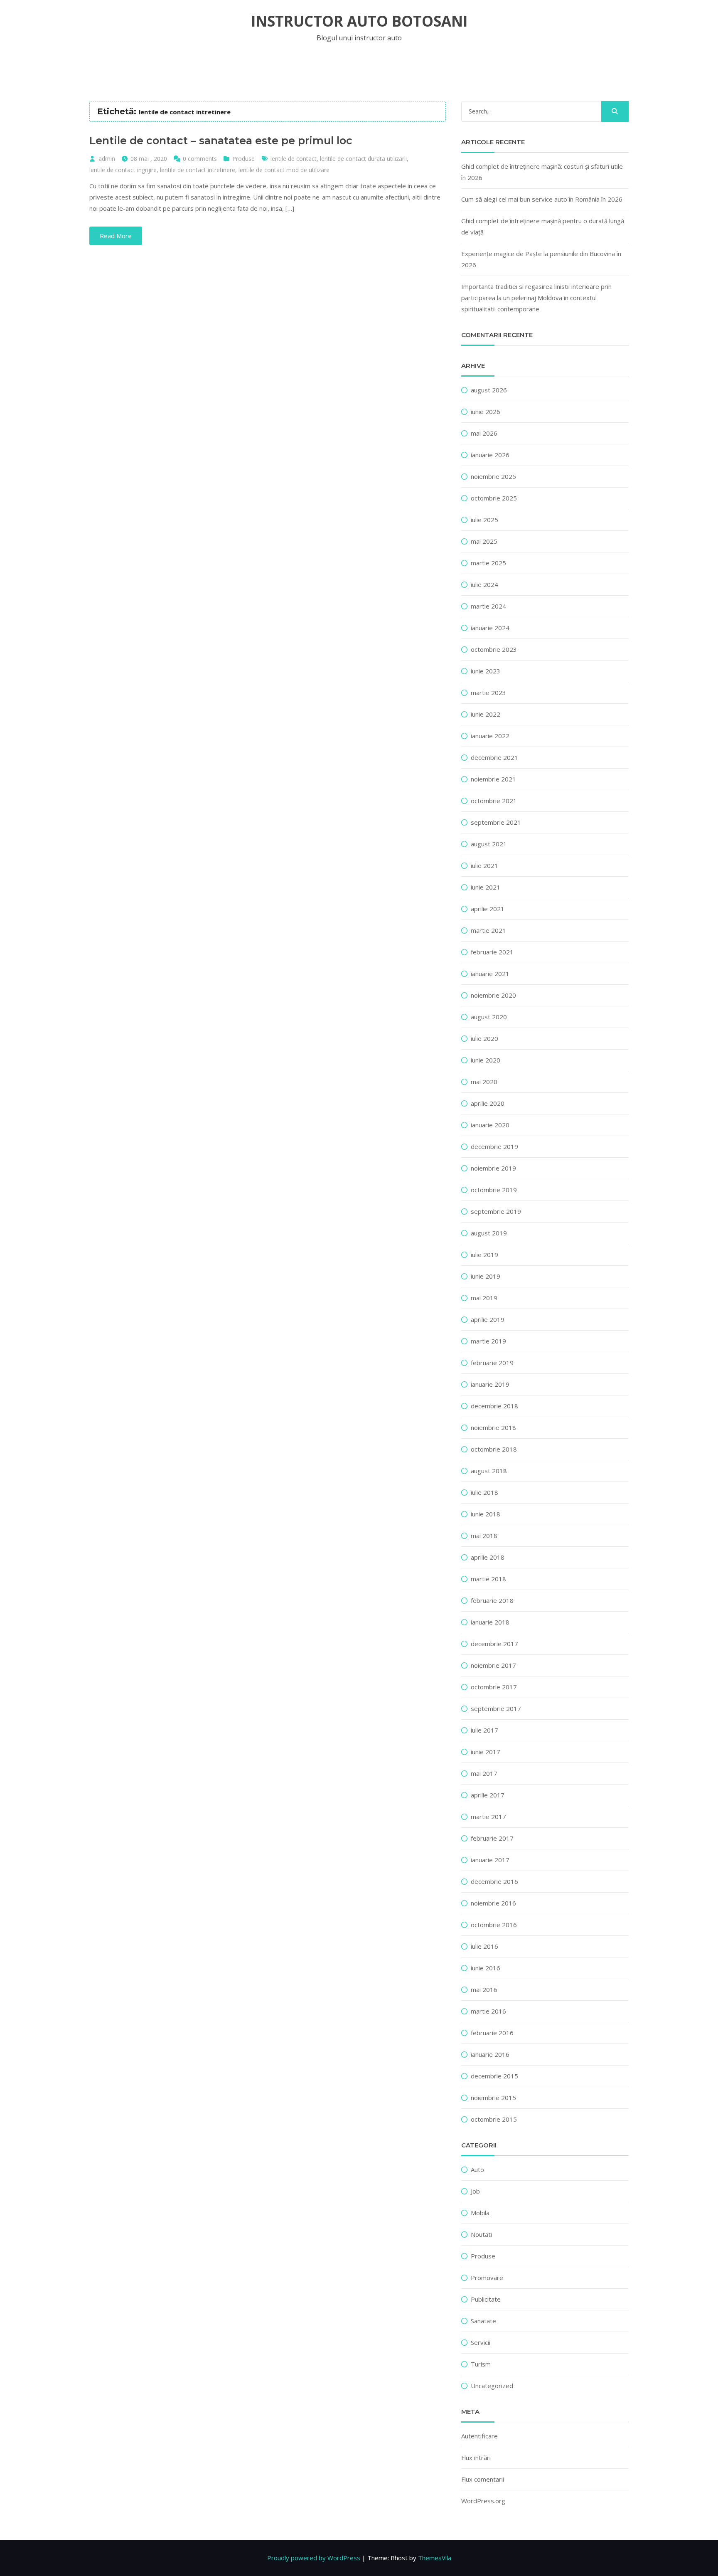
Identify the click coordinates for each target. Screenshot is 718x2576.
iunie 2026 (486, 412)
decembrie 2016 (494, 1881)
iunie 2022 (486, 714)
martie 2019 (488, 1341)
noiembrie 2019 (493, 1168)
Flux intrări (476, 2458)
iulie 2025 (484, 520)
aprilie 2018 (488, 1557)
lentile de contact (294, 159)
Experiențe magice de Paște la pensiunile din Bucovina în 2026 (541, 259)
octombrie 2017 (494, 1687)
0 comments (200, 159)
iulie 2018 (484, 1492)
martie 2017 (488, 1817)
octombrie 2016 (494, 1925)
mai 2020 (484, 1082)
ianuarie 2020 (490, 1125)
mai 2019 (484, 1298)
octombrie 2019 (494, 1190)
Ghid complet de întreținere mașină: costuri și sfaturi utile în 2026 (542, 172)
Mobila (480, 2213)
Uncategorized (492, 2386)
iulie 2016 (484, 1946)
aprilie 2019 (488, 1319)
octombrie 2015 (494, 2119)
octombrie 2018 (494, 1449)
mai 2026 (484, 433)
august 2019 (489, 1233)
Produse (243, 159)
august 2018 (489, 1471)
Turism (481, 2364)
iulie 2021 (484, 865)
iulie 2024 (484, 584)
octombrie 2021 (494, 801)
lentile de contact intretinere (198, 170)
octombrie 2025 (494, 498)
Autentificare (479, 2436)
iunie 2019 (486, 1276)
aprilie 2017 (488, 1795)
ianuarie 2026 (490, 455)
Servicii (481, 2342)
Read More (116, 236)
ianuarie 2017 (490, 1860)
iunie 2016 (486, 1968)
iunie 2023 (486, 671)
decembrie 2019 (494, 1146)
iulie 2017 (484, 1730)
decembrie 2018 (494, 1406)
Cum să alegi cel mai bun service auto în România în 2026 (542, 199)
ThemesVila (435, 2558)
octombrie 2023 (494, 649)
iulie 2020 (484, 1038)
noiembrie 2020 (493, 995)
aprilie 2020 (488, 1103)
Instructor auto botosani (359, 21)
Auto (477, 2169)
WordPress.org (483, 2501)
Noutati (481, 2234)
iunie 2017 (486, 1752)
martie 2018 (488, 1579)
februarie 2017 (492, 1838)
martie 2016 (488, 2011)
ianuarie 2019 (490, 1384)
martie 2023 (488, 693)
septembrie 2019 (496, 1211)
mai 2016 (484, 1989)
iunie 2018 (486, 1514)
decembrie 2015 (494, 2076)
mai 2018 (484, 1536)
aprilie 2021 (488, 909)
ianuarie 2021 (490, 974)
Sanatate (483, 2321)
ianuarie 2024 (490, 628)
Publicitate (486, 2299)
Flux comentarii (483, 2479)
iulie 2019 (484, 1255)
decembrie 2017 (494, 1644)
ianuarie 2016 (490, 2054)
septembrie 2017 (496, 1708)
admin (107, 159)
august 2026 (489, 390)
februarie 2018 (492, 1600)
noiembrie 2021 (493, 779)
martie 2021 (488, 930)
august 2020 (489, 1017)
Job (475, 2191)
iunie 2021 (486, 887)
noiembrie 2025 (493, 476)
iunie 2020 (486, 1060)
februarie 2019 (492, 1363)
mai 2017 (484, 1773)
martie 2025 (488, 563)
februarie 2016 (492, 2033)
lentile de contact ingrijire (123, 170)
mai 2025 (484, 541)
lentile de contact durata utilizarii (363, 159)
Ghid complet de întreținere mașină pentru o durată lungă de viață (543, 226)
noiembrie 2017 (493, 1665)
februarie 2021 (492, 952)
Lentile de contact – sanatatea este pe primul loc (221, 141)
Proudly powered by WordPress (314, 2558)
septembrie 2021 (496, 822)
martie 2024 (488, 606)
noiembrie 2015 (493, 2098)
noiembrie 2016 (493, 1903)
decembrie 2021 (494, 757)
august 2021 (489, 844)
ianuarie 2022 (490, 736)
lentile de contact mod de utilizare (284, 170)
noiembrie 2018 (493, 1427)
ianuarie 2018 (490, 1622)
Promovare (487, 2278)
